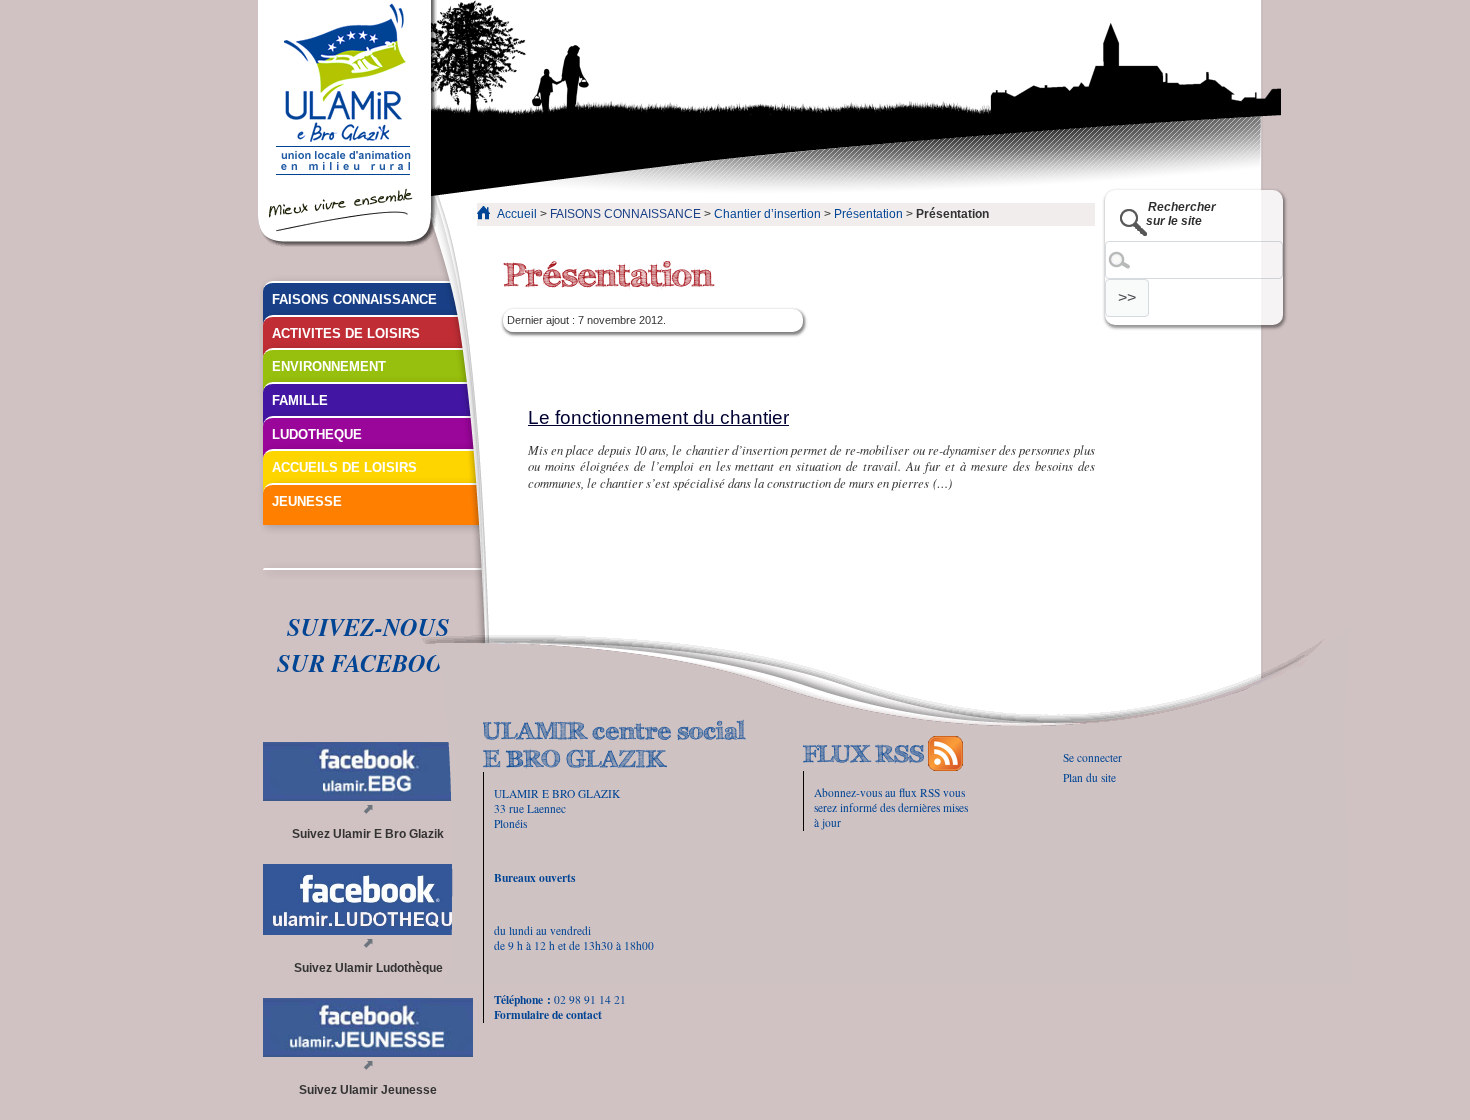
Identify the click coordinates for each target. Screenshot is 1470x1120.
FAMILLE (300, 400)
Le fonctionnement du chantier (658, 417)
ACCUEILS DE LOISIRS (344, 467)
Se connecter (1092, 757)
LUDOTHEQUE (317, 434)
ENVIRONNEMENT (329, 366)
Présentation (868, 214)
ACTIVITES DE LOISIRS (346, 333)
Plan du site (1089, 777)
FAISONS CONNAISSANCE (625, 214)
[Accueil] (347, 124)
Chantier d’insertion (767, 214)
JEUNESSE (307, 501)
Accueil (517, 214)
